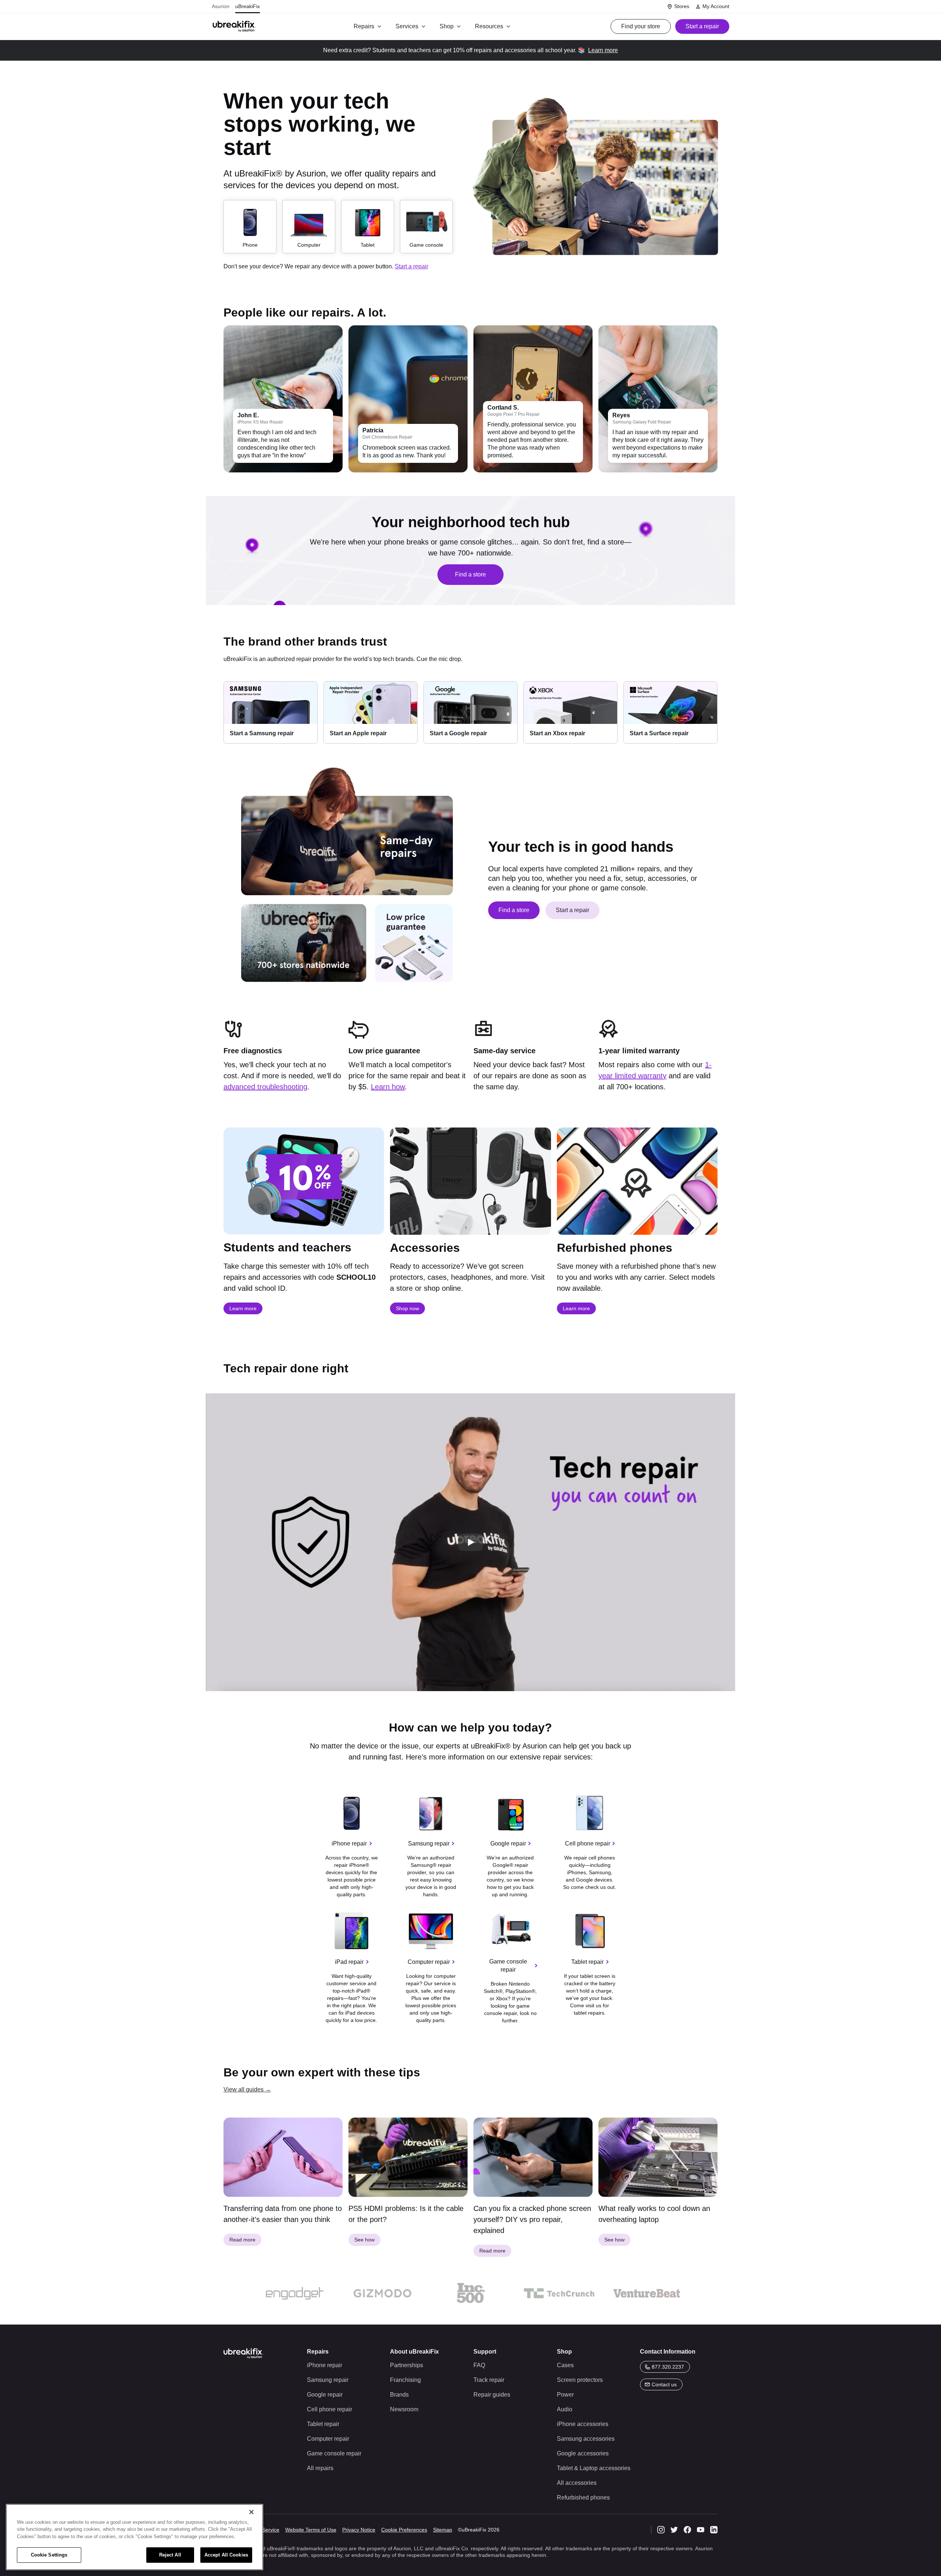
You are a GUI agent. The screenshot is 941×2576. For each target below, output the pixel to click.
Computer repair (429, 1962)
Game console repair (508, 1966)
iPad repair (349, 1962)
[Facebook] (687, 2530)
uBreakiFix (248, 6)
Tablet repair (587, 1962)
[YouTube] (701, 2530)
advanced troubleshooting (265, 1087)
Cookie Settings (49, 2555)
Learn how (388, 1087)
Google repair (508, 1843)
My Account (716, 6)
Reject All (170, 2555)
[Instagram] (661, 2530)
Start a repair (412, 266)
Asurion (221, 6)
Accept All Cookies (226, 2555)
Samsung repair (429, 1843)
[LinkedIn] (714, 2530)
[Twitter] (674, 2530)
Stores (682, 6)
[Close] (251, 2512)
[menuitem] (369, 26)
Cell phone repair (588, 1843)
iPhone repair (349, 1843)
